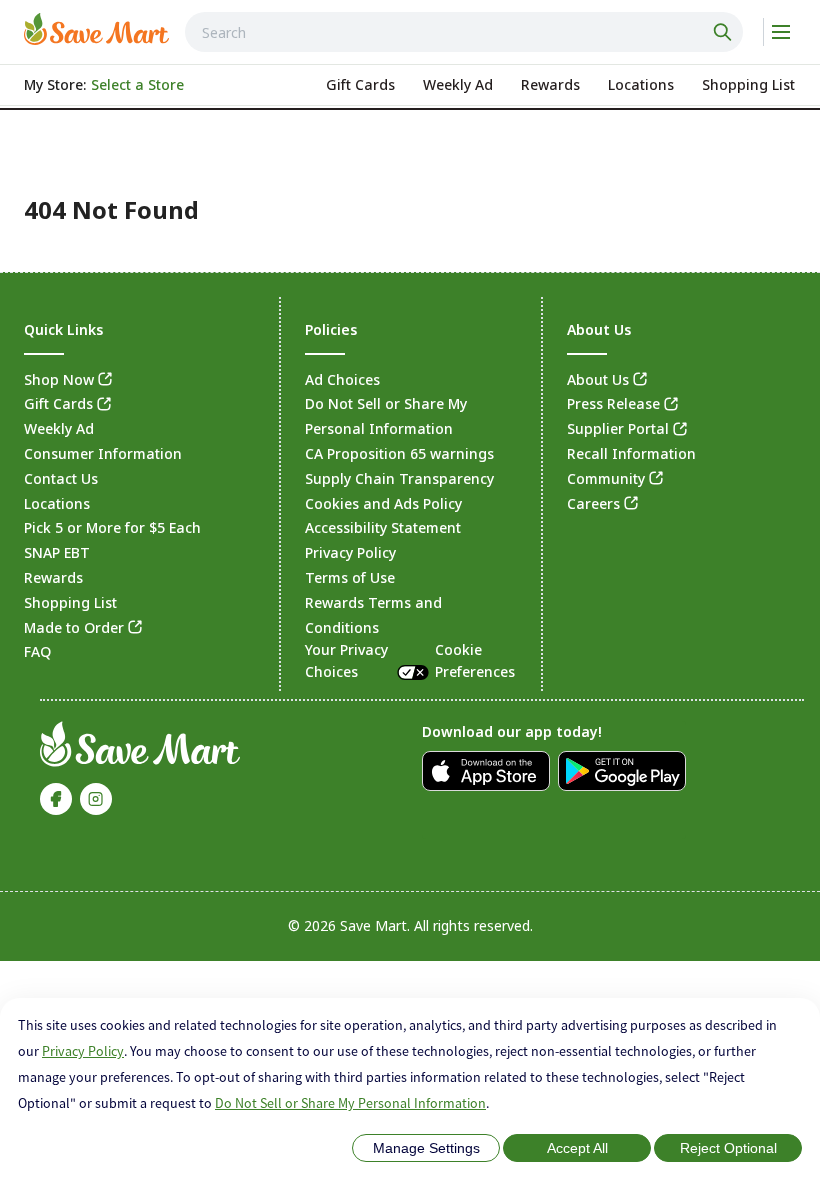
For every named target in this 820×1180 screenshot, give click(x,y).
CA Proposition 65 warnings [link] (399, 453)
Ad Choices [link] (342, 379)
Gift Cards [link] (58, 403)
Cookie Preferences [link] (475, 660)
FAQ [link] (37, 651)
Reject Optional (728, 1148)
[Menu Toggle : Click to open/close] (779, 32)
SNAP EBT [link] (57, 552)
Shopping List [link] (70, 602)
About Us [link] (598, 379)
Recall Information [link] (631, 453)
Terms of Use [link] (350, 577)
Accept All (577, 1148)
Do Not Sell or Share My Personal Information (350, 1103)
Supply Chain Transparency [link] (399, 478)
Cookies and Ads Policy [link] (383, 503)
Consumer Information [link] (103, 453)
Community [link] (606, 478)
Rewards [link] (53, 577)
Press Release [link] (613, 403)
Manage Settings (426, 1148)
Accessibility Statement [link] (383, 527)
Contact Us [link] (61, 478)
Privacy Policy (83, 1051)
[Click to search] (725, 32)
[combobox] (464, 32)
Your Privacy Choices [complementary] (410, 660)
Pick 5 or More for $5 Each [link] (112, 527)
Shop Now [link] (59, 379)
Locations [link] (57, 503)
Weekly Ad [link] (59, 428)
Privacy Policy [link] (350, 552)
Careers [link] (593, 503)
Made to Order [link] (74, 627)
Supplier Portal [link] (618, 428)
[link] (96, 29)
